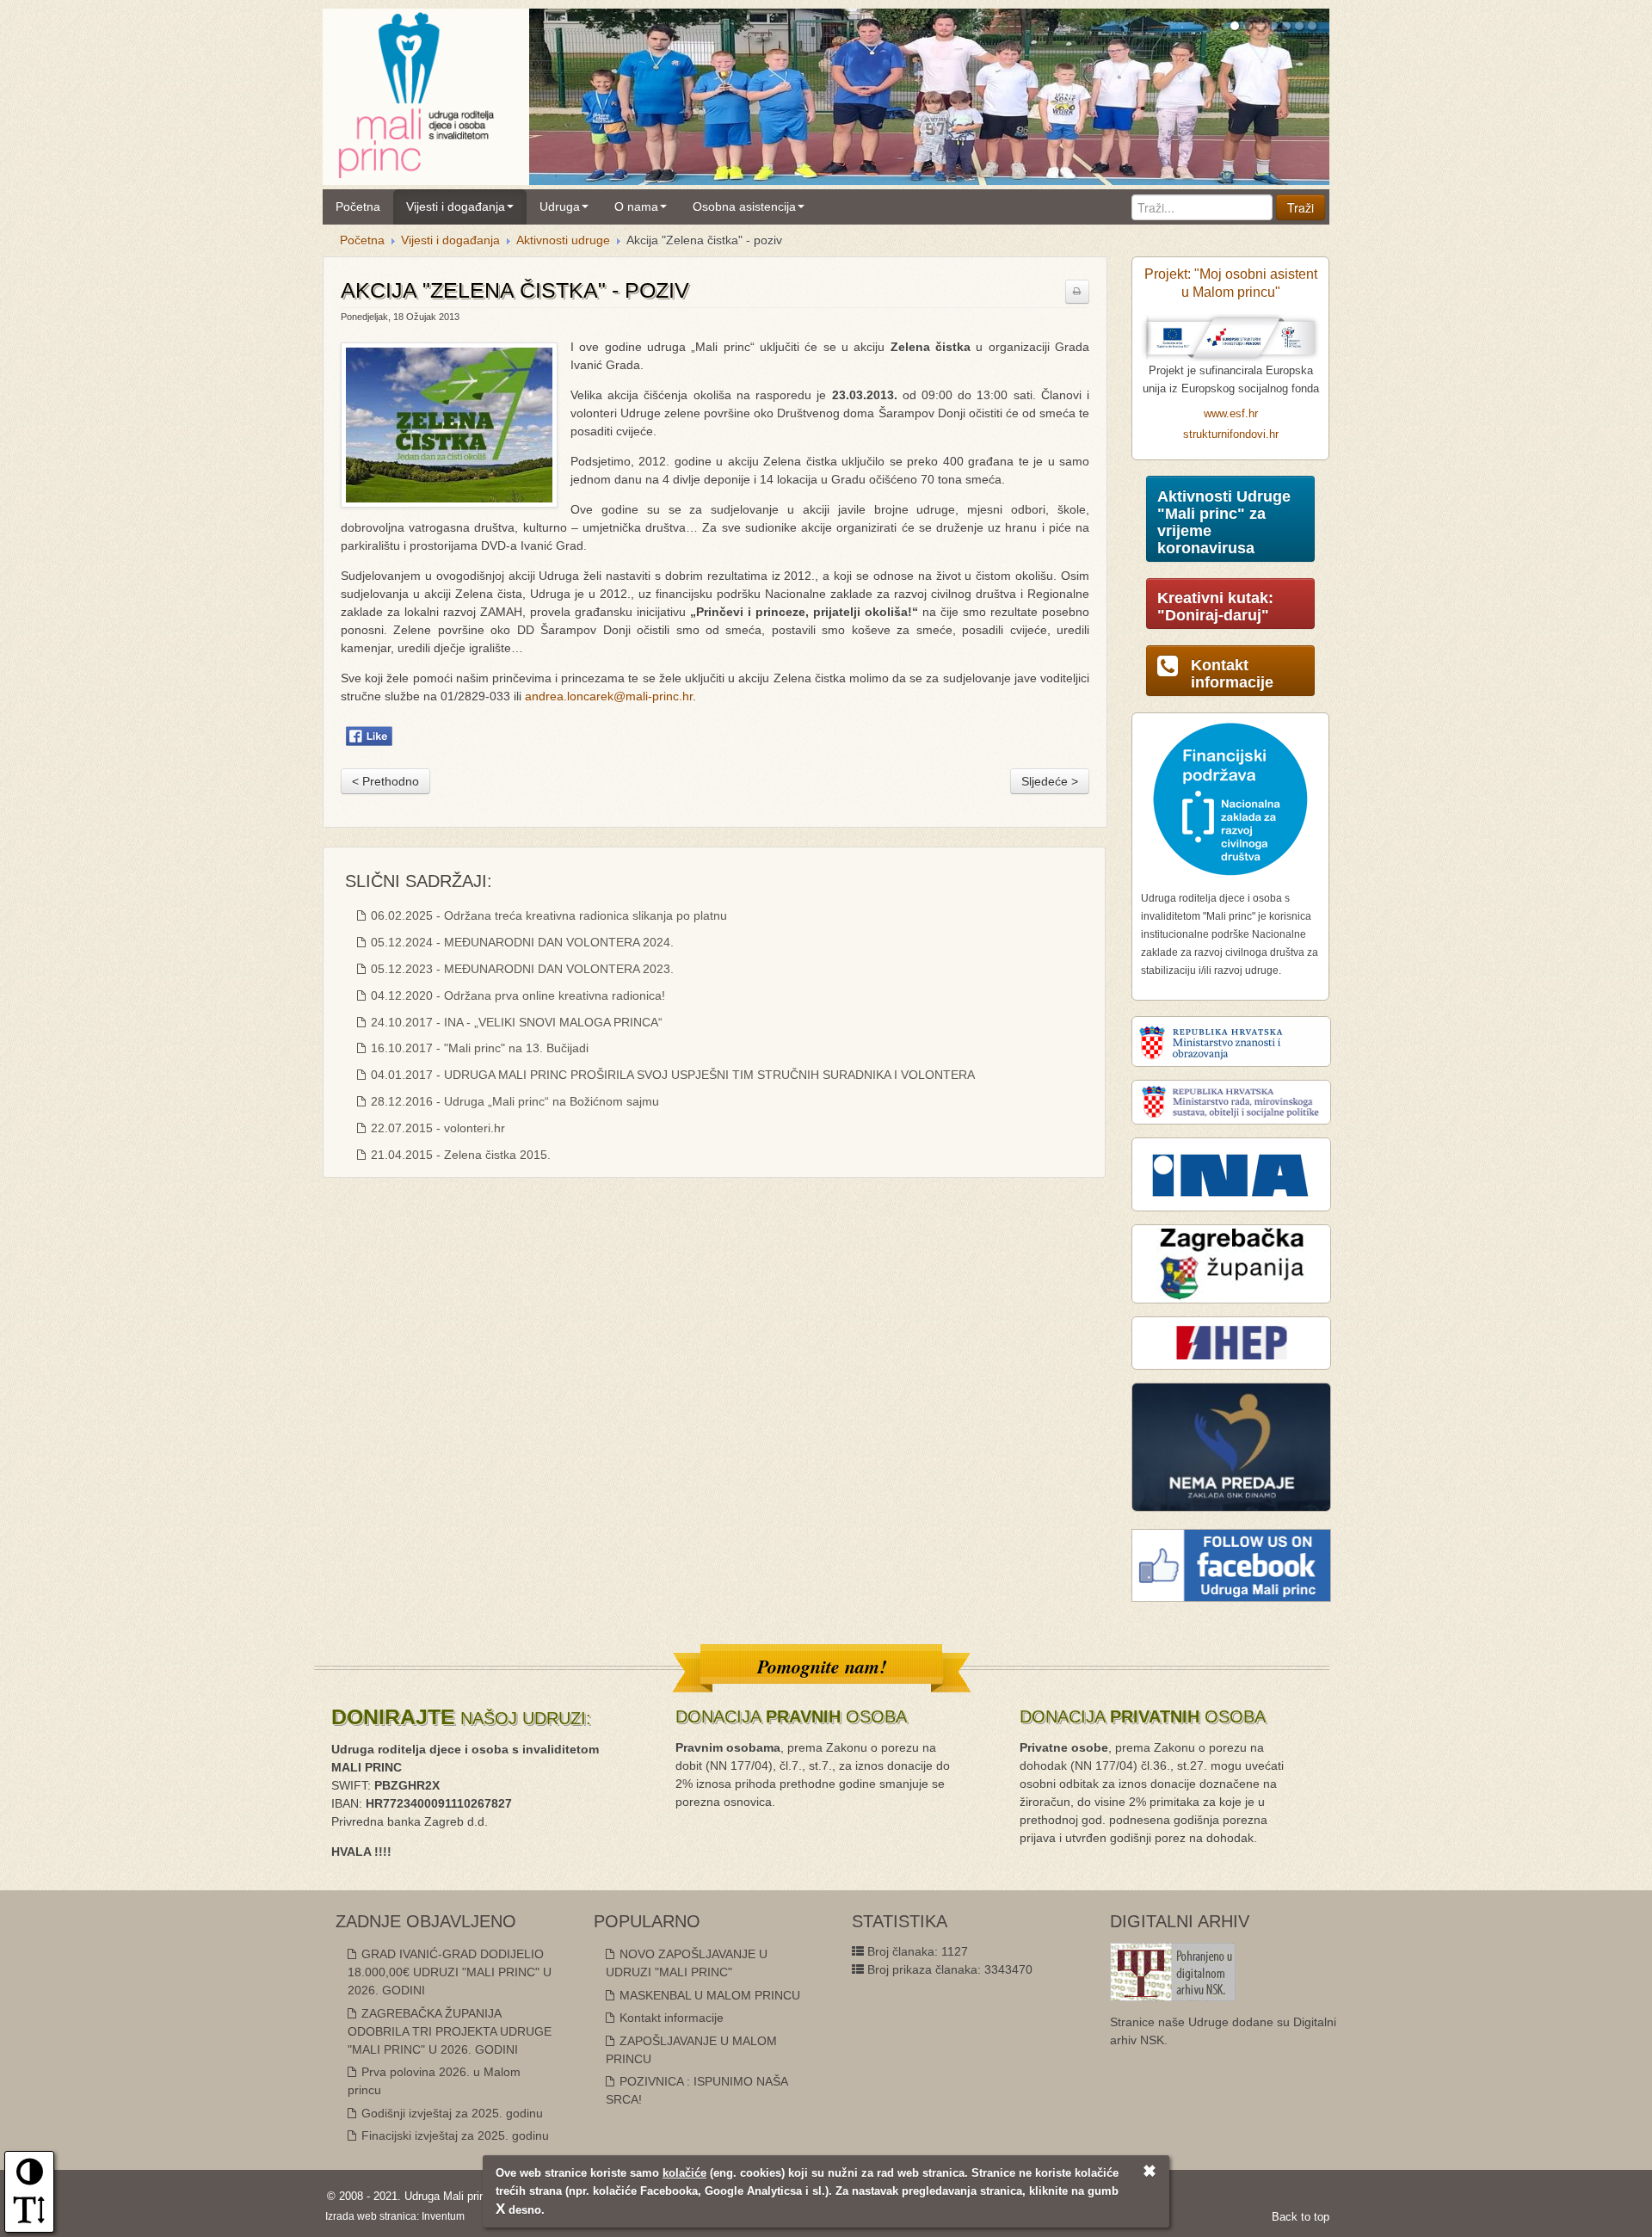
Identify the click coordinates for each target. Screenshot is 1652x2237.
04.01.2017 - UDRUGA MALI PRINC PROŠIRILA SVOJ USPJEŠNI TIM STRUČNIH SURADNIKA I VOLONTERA (671, 1075)
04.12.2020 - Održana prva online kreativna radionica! (516, 995)
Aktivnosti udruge (563, 240)
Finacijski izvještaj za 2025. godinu (453, 2135)
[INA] (1231, 1174)
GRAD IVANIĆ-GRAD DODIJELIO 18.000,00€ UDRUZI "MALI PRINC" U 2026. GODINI (450, 1972)
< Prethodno (385, 781)
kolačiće (684, 2173)
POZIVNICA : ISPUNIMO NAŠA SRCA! (697, 2090)
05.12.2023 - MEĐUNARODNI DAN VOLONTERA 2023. (521, 969)
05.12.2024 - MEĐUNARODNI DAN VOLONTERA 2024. (521, 942)
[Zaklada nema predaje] (1231, 1446)
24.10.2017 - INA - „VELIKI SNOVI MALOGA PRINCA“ (515, 1022)
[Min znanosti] (1231, 1041)
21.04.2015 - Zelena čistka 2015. (459, 1155)
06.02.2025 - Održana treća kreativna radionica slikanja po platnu (547, 915)
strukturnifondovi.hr (1231, 434)
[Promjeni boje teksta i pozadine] (30, 2178)
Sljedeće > (1050, 781)
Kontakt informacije (670, 2018)
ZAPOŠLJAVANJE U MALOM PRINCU (691, 2050)
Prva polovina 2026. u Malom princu (434, 2081)
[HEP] (1231, 1342)
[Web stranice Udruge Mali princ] (416, 92)
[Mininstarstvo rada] (1231, 1101)
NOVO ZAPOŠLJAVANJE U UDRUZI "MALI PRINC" (687, 1963)
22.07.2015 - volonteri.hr (436, 1128)
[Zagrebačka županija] (1231, 1263)
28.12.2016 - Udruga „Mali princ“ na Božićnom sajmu (513, 1101)
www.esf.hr (1231, 414)
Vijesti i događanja (456, 206)
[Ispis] (1077, 292)
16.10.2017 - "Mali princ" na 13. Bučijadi (478, 1048)
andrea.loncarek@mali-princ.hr (609, 696)
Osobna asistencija (744, 206)
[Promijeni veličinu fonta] (29, 2215)
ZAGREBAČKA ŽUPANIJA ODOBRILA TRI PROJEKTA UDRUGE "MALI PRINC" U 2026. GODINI (450, 2031)
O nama (636, 206)
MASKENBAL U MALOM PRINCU (708, 1995)
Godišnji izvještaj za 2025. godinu (450, 2113)
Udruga (560, 206)
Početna (358, 206)
